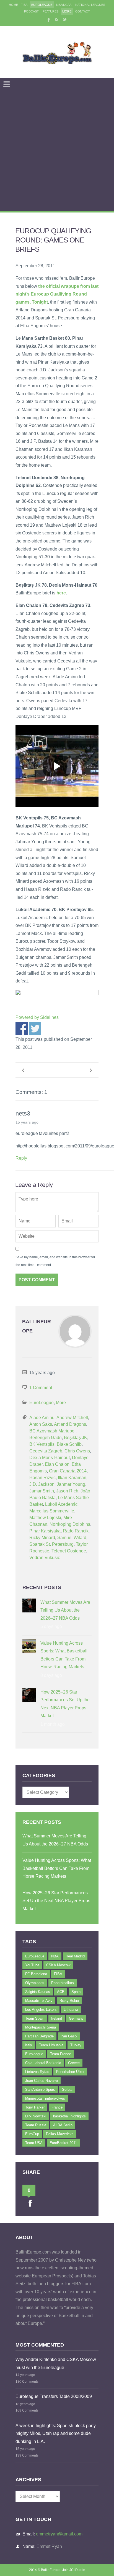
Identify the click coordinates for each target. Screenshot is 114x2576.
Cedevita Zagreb (46, 1451)
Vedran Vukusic (45, 1558)
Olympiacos (35, 1983)
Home (13, 5)
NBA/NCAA (64, 5)
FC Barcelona (36, 1974)
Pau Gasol (69, 2036)
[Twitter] (65, 19)
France (57, 2107)
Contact (83, 11)
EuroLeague (42, 5)
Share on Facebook (22, 1028)
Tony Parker (35, 2107)
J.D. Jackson (42, 1484)
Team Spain (35, 2018)
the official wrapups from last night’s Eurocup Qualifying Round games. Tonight (57, 294)
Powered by (37, 1017)
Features (50, 11)
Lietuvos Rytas (37, 2072)
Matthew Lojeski (45, 1518)
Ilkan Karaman (72, 1478)
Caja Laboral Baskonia (43, 2063)
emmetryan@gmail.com (59, 2534)
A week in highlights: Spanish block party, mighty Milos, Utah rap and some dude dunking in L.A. (56, 2434)
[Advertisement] (57, 151)
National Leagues (90, 5)
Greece (74, 2063)
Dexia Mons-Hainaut (50, 1458)
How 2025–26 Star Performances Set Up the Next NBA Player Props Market (65, 1704)
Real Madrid (75, 1956)
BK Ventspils (42, 1444)
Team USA (34, 2143)
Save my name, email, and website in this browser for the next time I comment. (55, 1261)
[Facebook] (48, 19)
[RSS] (56, 19)
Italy (29, 2045)
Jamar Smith (42, 1491)
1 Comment (41, 1388)
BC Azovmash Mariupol (52, 1431)
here (61, 593)
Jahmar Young (71, 1484)
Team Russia (36, 2125)
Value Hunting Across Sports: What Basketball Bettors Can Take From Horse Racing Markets (64, 1655)
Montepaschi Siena (41, 2027)
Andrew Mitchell (72, 1418)
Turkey (76, 2045)
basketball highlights (69, 2116)
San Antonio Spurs (40, 2089)
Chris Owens (77, 1451)
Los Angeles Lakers (41, 2009)
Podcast (31, 11)
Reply (21, 1158)
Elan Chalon (57, 1464)
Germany (76, 2018)
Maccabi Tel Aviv (39, 2001)
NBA (55, 1956)
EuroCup (32, 2134)
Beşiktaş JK (76, 1438)
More (67, 11)
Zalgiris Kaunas (38, 1992)
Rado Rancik (76, 1531)
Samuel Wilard (72, 1538)
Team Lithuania (51, 2045)
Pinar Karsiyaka (45, 1531)
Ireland (57, 2018)
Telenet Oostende (69, 1551)
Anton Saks (41, 1424)
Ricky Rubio (69, 2001)
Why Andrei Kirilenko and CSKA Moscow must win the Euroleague (56, 2364)
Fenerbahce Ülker (70, 2072)
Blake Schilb (69, 1444)
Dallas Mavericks (60, 2134)
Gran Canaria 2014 (68, 1471)
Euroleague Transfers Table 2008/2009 (54, 2396)
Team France (61, 2054)
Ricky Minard (42, 1538)
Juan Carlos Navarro (42, 2081)
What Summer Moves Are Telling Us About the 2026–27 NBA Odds (65, 1610)
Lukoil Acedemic (61, 1504)
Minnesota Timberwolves (45, 2098)
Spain (76, 1992)
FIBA (24, 5)
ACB (61, 1992)
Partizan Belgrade (39, 2036)
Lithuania (71, 2009)
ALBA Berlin (63, 2125)
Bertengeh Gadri (46, 1438)
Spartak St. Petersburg (51, 1544)
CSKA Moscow (58, 1965)
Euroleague (34, 2054)
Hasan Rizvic (42, 1478)
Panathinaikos (63, 1983)
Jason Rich (67, 1491)
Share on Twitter (35, 1028)
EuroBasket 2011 (63, 2143)
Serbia (67, 2089)
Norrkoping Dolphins (70, 1524)
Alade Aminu (42, 1418)
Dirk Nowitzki (36, 2116)
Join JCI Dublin (74, 2570)
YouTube (32, 1965)
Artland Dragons (70, 1424)
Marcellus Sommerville (52, 1511)
